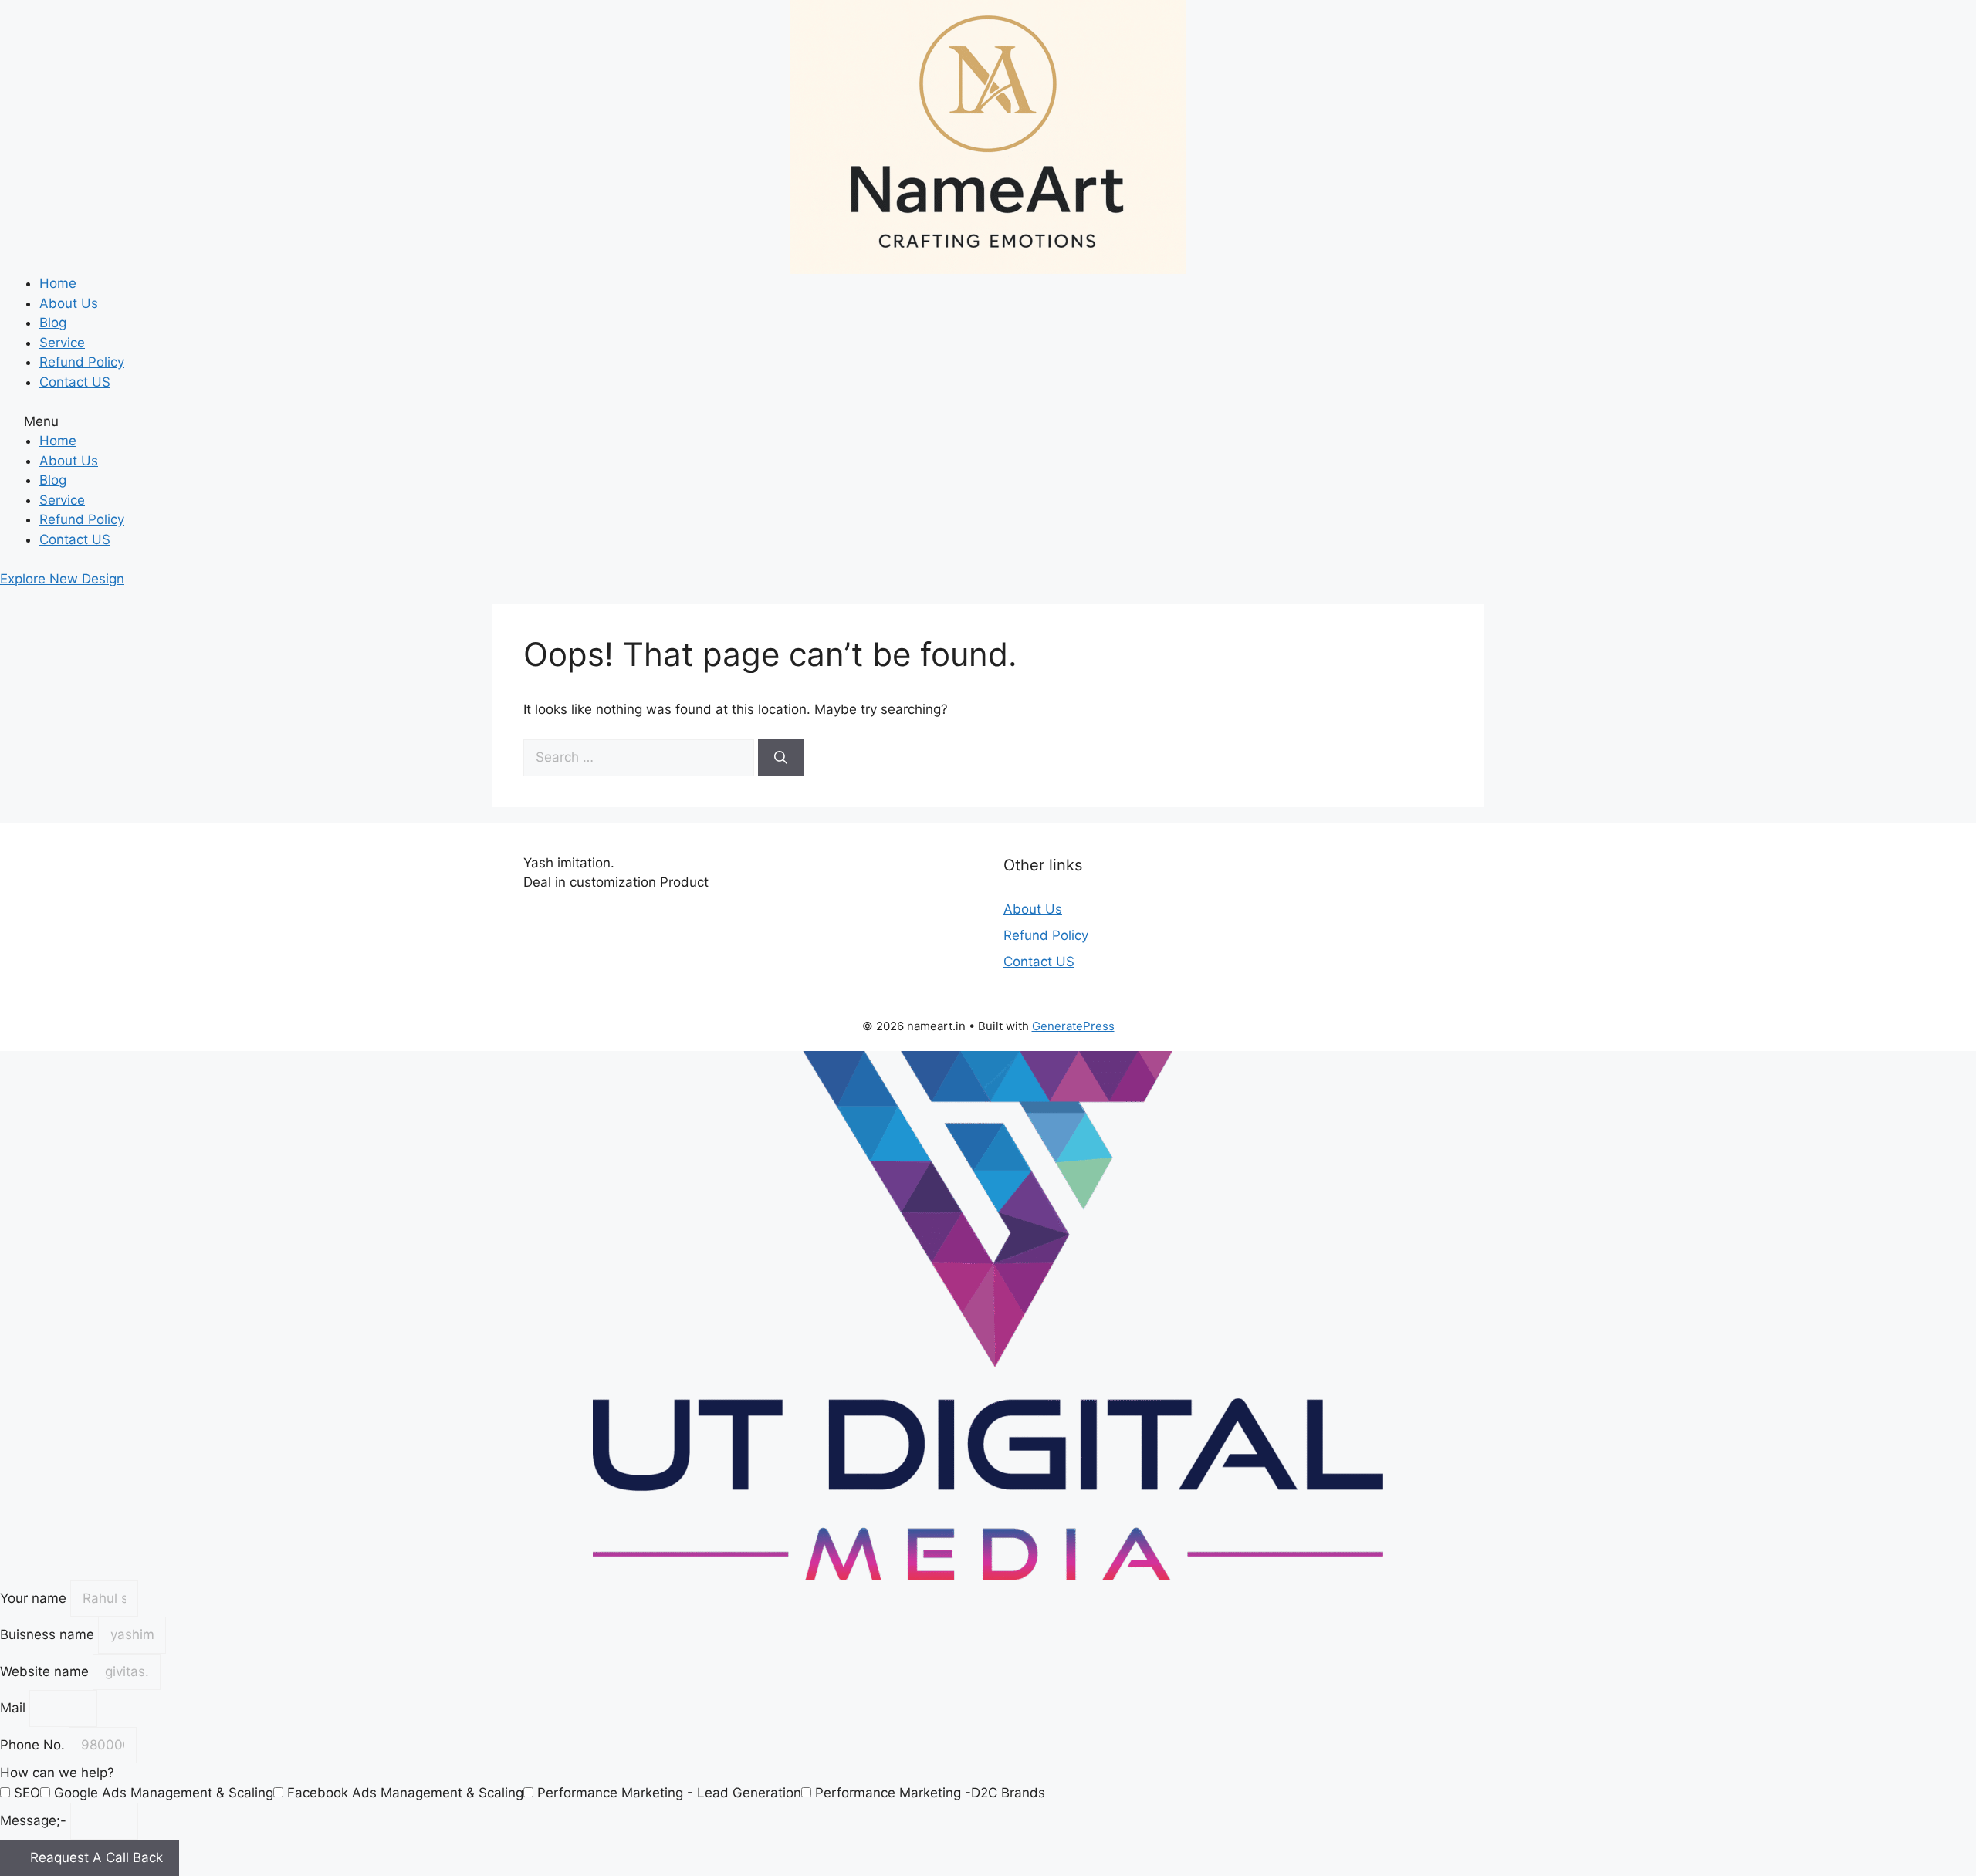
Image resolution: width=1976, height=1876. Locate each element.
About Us (69, 303)
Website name (46, 1671)
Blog (53, 323)
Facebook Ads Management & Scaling (405, 1793)
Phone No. (34, 1745)
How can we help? (57, 1773)
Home (58, 283)
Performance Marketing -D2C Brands (930, 1793)
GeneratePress (1073, 1026)
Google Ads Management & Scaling (164, 1793)
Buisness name (49, 1634)
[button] (988, 422)
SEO (27, 1793)
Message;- (35, 1820)
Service (62, 343)
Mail (15, 1708)
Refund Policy (82, 362)
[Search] (781, 758)
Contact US (75, 382)
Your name (35, 1598)
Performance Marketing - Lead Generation (669, 1793)
